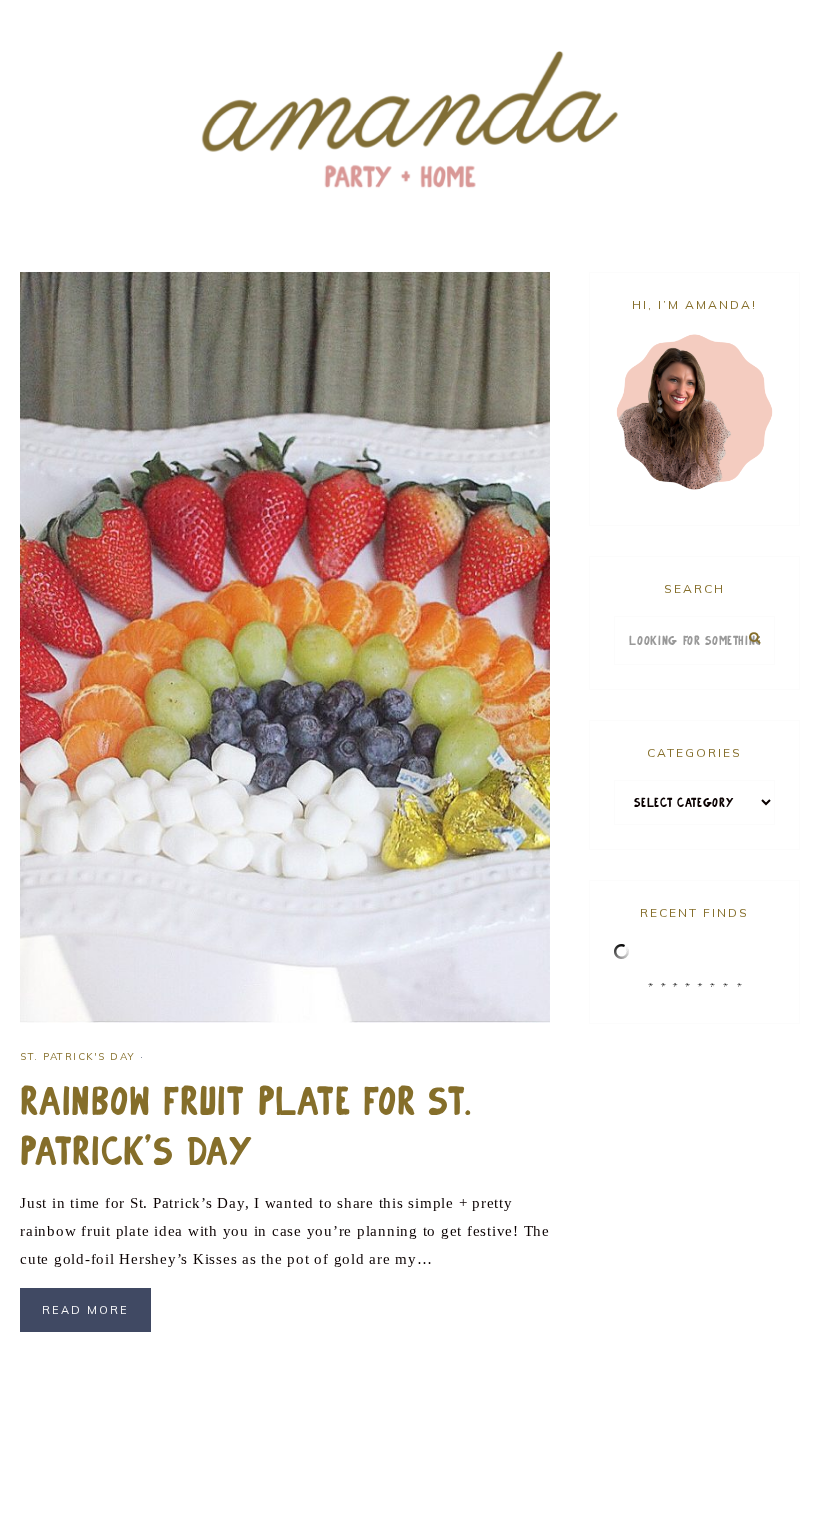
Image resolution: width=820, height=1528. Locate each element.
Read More (85, 1310)
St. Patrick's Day (78, 1056)
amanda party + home (410, 122)
